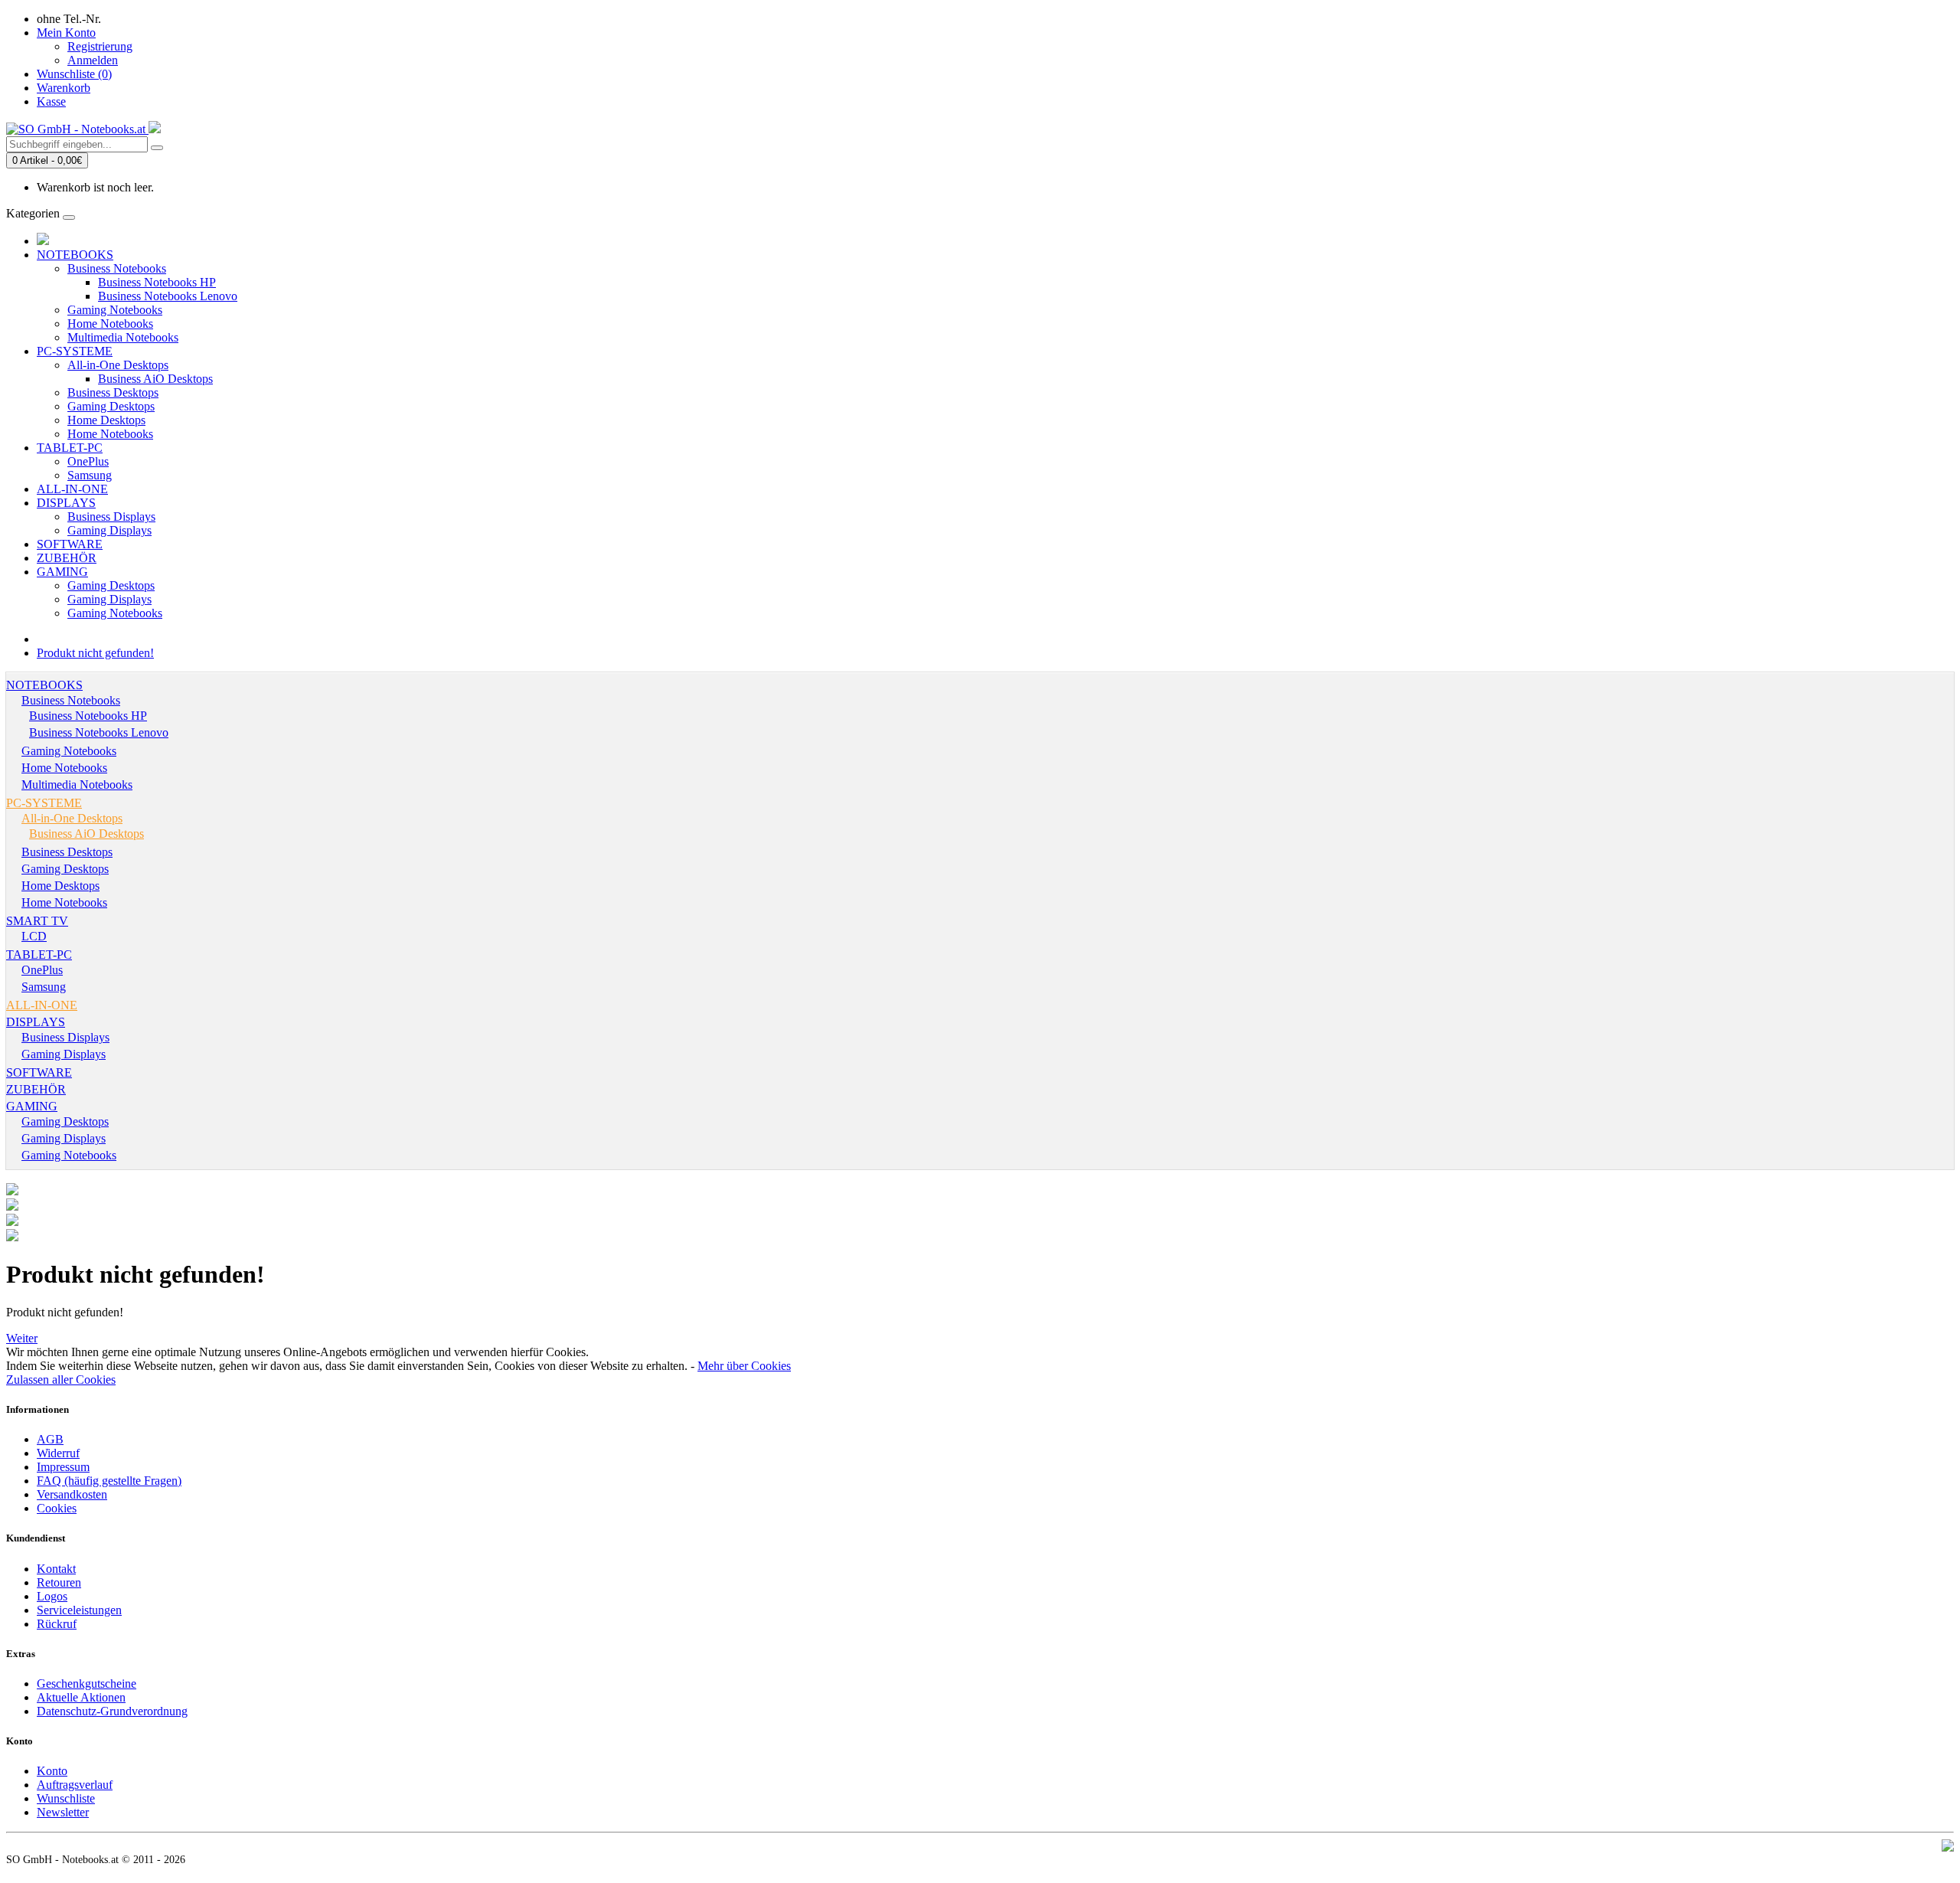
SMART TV (37, 921)
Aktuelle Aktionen (81, 1697)
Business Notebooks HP (157, 282)
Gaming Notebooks (115, 310)
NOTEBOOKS (75, 255)
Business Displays (111, 517)
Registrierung (100, 46)
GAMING (62, 572)
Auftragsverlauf (75, 1785)
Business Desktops (113, 392)
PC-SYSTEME (75, 351)
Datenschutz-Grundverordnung (112, 1711)
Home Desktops (106, 420)
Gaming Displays (109, 530)
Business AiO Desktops (155, 379)
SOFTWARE (70, 544)
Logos (52, 1596)
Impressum (63, 1467)
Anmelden (93, 60)
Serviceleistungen (79, 1610)
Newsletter (63, 1812)
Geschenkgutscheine (87, 1684)
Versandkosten (72, 1494)
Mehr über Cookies (744, 1366)
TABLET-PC (70, 448)
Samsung (90, 475)
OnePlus (88, 461)
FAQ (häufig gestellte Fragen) (109, 1481)
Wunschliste (66, 1798)
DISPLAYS (66, 503)
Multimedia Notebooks (123, 337)
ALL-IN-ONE (72, 489)
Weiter (22, 1338)
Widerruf (58, 1453)
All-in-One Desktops (118, 365)
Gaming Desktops (111, 406)
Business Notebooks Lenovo (168, 296)
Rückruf (57, 1624)
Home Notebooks (110, 324)
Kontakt (56, 1569)
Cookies (57, 1508)
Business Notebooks (117, 268)
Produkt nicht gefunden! (95, 653)
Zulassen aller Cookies (61, 1380)
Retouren (59, 1582)
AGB (50, 1439)
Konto (52, 1771)
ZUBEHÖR (67, 558)
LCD (34, 936)
